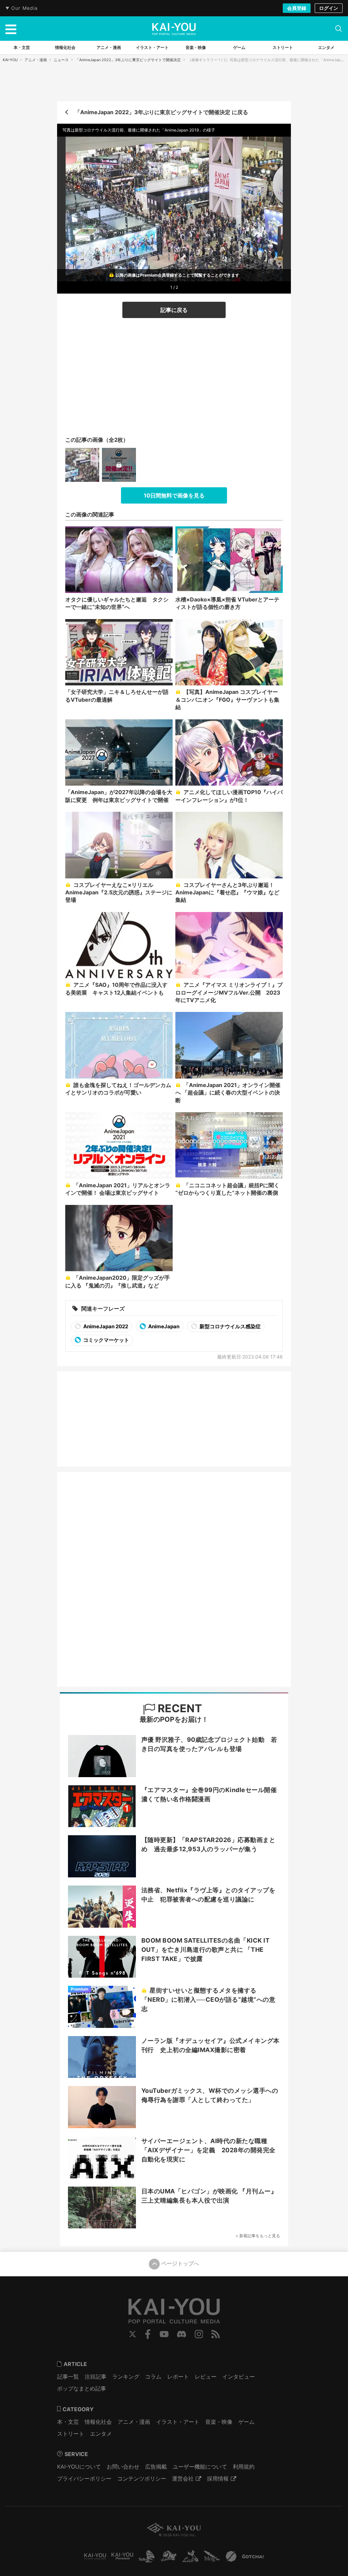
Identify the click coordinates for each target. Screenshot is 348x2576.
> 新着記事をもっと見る (258, 2236)
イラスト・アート (178, 2422)
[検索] (338, 29)
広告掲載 (156, 2467)
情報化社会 (98, 2422)
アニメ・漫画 (36, 60)
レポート (178, 2377)
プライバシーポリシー (84, 2478)
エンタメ (101, 2434)
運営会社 (183, 2478)
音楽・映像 (219, 2422)
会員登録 (297, 8)
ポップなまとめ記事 (82, 2388)
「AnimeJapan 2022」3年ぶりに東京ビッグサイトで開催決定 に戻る (161, 112)
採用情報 (218, 2478)
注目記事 (95, 2377)
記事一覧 (68, 2377)
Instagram (199, 2334)
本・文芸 (68, 2422)
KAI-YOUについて (79, 2467)
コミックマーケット (106, 1340)
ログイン (329, 8)
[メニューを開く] (11, 29)
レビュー (206, 2377)
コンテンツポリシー (142, 2478)
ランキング (126, 2377)
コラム (153, 2377)
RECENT (179, 1708)
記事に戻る (174, 310)
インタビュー (239, 2377)
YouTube (164, 2334)
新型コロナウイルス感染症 (230, 1326)
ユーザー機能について (200, 2467)
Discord (181, 2334)
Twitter (133, 2334)
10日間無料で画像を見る (174, 495)
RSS (216, 2334)
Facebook (148, 2334)
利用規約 (244, 2467)
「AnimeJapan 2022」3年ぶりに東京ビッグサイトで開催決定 (128, 60)
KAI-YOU (10, 60)
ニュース (61, 60)
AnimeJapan (163, 1326)
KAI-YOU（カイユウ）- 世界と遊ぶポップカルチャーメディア (174, 29)
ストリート (71, 2434)
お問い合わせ (123, 2467)
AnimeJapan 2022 (105, 1326)
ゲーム (246, 2422)
